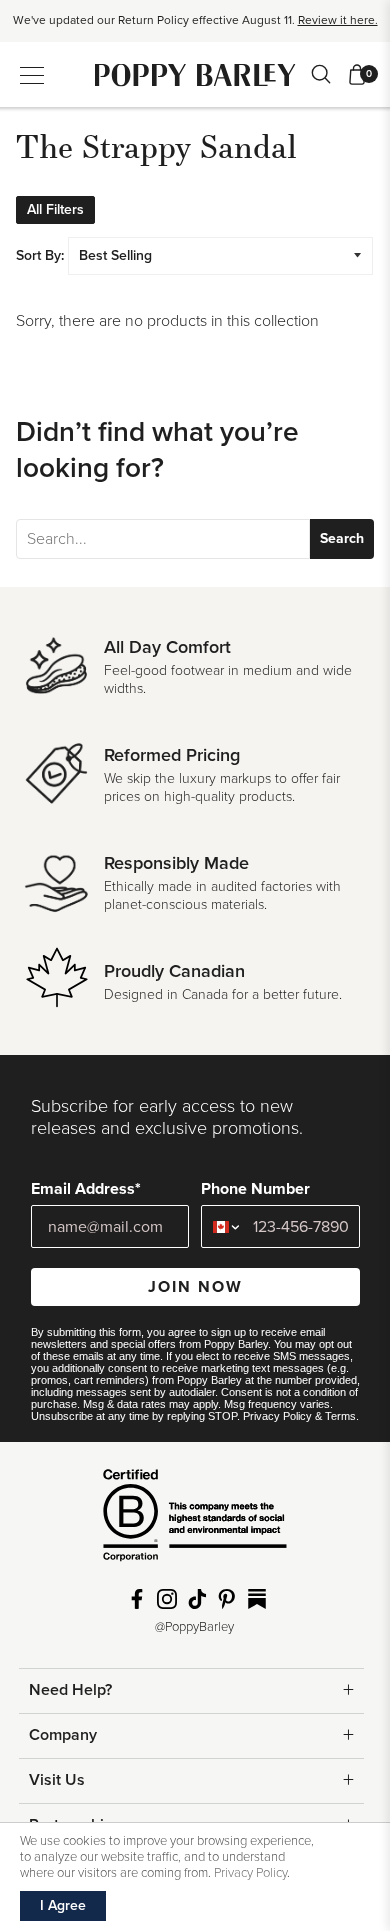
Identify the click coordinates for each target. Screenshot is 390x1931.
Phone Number (255, 1189)
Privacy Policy (277, 1416)
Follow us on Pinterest (227, 1599)
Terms (340, 1416)
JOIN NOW (195, 1287)
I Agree (63, 1905)
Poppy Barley (195, 74)
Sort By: (40, 255)
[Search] (321, 74)
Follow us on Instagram (167, 1599)
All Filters (55, 209)
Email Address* (86, 1189)
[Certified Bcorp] (195, 1522)
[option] (195, 19)
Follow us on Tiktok (197, 1599)
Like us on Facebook (137, 1599)
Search (342, 538)
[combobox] (222, 1226)
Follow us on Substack (257, 1599)
